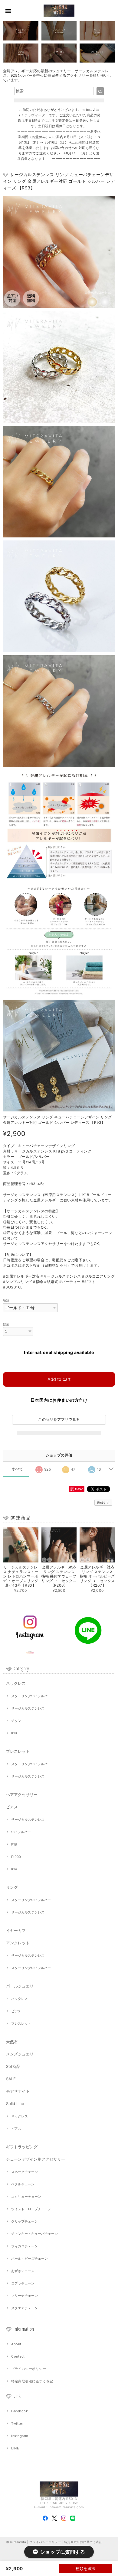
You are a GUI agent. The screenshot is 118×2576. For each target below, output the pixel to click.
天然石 (12, 2042)
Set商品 (13, 2066)
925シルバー (21, 1832)
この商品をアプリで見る (59, 1419)
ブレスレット (18, 1751)
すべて (17, 1469)
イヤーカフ (16, 1930)
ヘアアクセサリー (22, 1794)
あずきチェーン (23, 2271)
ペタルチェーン (23, 2184)
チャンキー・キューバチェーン (34, 2234)
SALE (11, 2079)
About (16, 2344)
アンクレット (18, 1943)
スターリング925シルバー (31, 1696)
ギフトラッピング (22, 2147)
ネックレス (16, 1683)
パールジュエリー (22, 1986)
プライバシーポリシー (29, 2369)
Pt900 (16, 1857)
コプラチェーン (23, 2283)
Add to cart (59, 1379)
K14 (14, 1869)
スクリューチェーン (26, 2197)
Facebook (20, 2411)
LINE (15, 2448)
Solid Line (15, 2104)
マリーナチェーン (25, 2296)
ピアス (12, 1807)
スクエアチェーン (25, 2308)
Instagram (20, 2436)
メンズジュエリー (22, 2054)
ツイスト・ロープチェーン (31, 2209)
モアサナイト (18, 2091)
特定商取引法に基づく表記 (32, 2381)
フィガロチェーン (25, 2246)
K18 (14, 1733)
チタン (16, 1721)
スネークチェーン (25, 2172)
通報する (103, 1503)
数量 (6, 1324)
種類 (6, 1300)
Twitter (17, 2423)
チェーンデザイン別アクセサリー (36, 2159)
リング (12, 1887)
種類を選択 (85, 2568)
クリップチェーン (25, 2221)
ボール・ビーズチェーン (29, 2258)
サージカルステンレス (28, 1708)
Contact (18, 2356)
